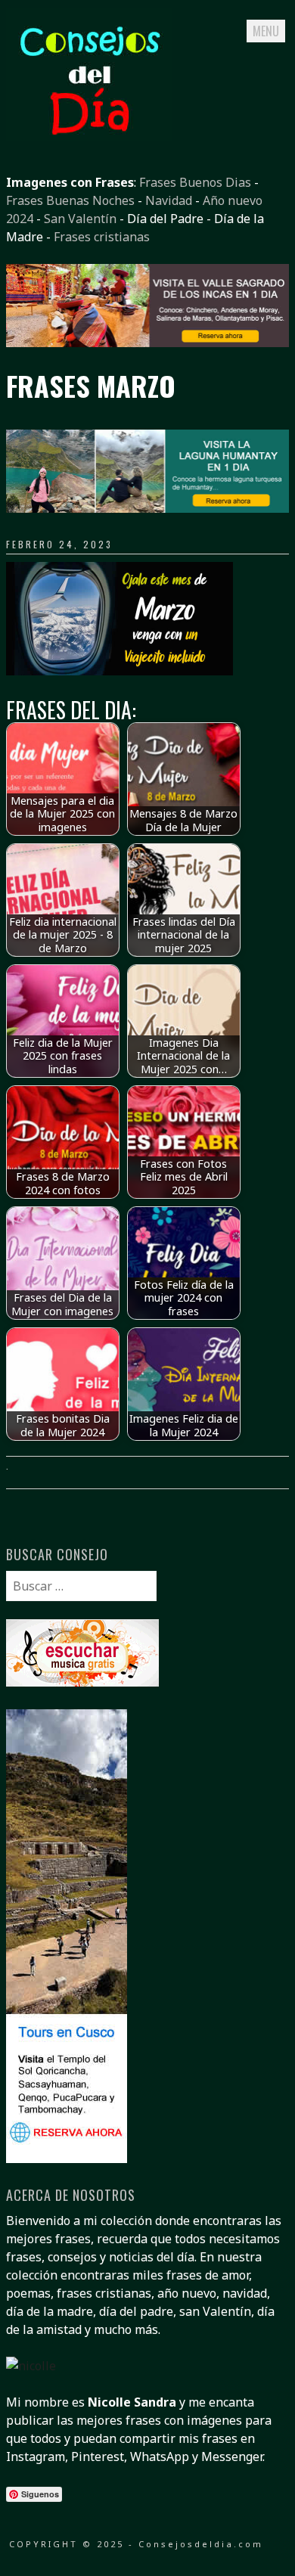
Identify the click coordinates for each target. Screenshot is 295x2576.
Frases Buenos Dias (195, 182)
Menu (266, 31)
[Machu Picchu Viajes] (147, 343)
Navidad (169, 200)
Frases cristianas (102, 237)
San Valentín (80, 219)
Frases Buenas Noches (70, 200)
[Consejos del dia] (89, 137)
